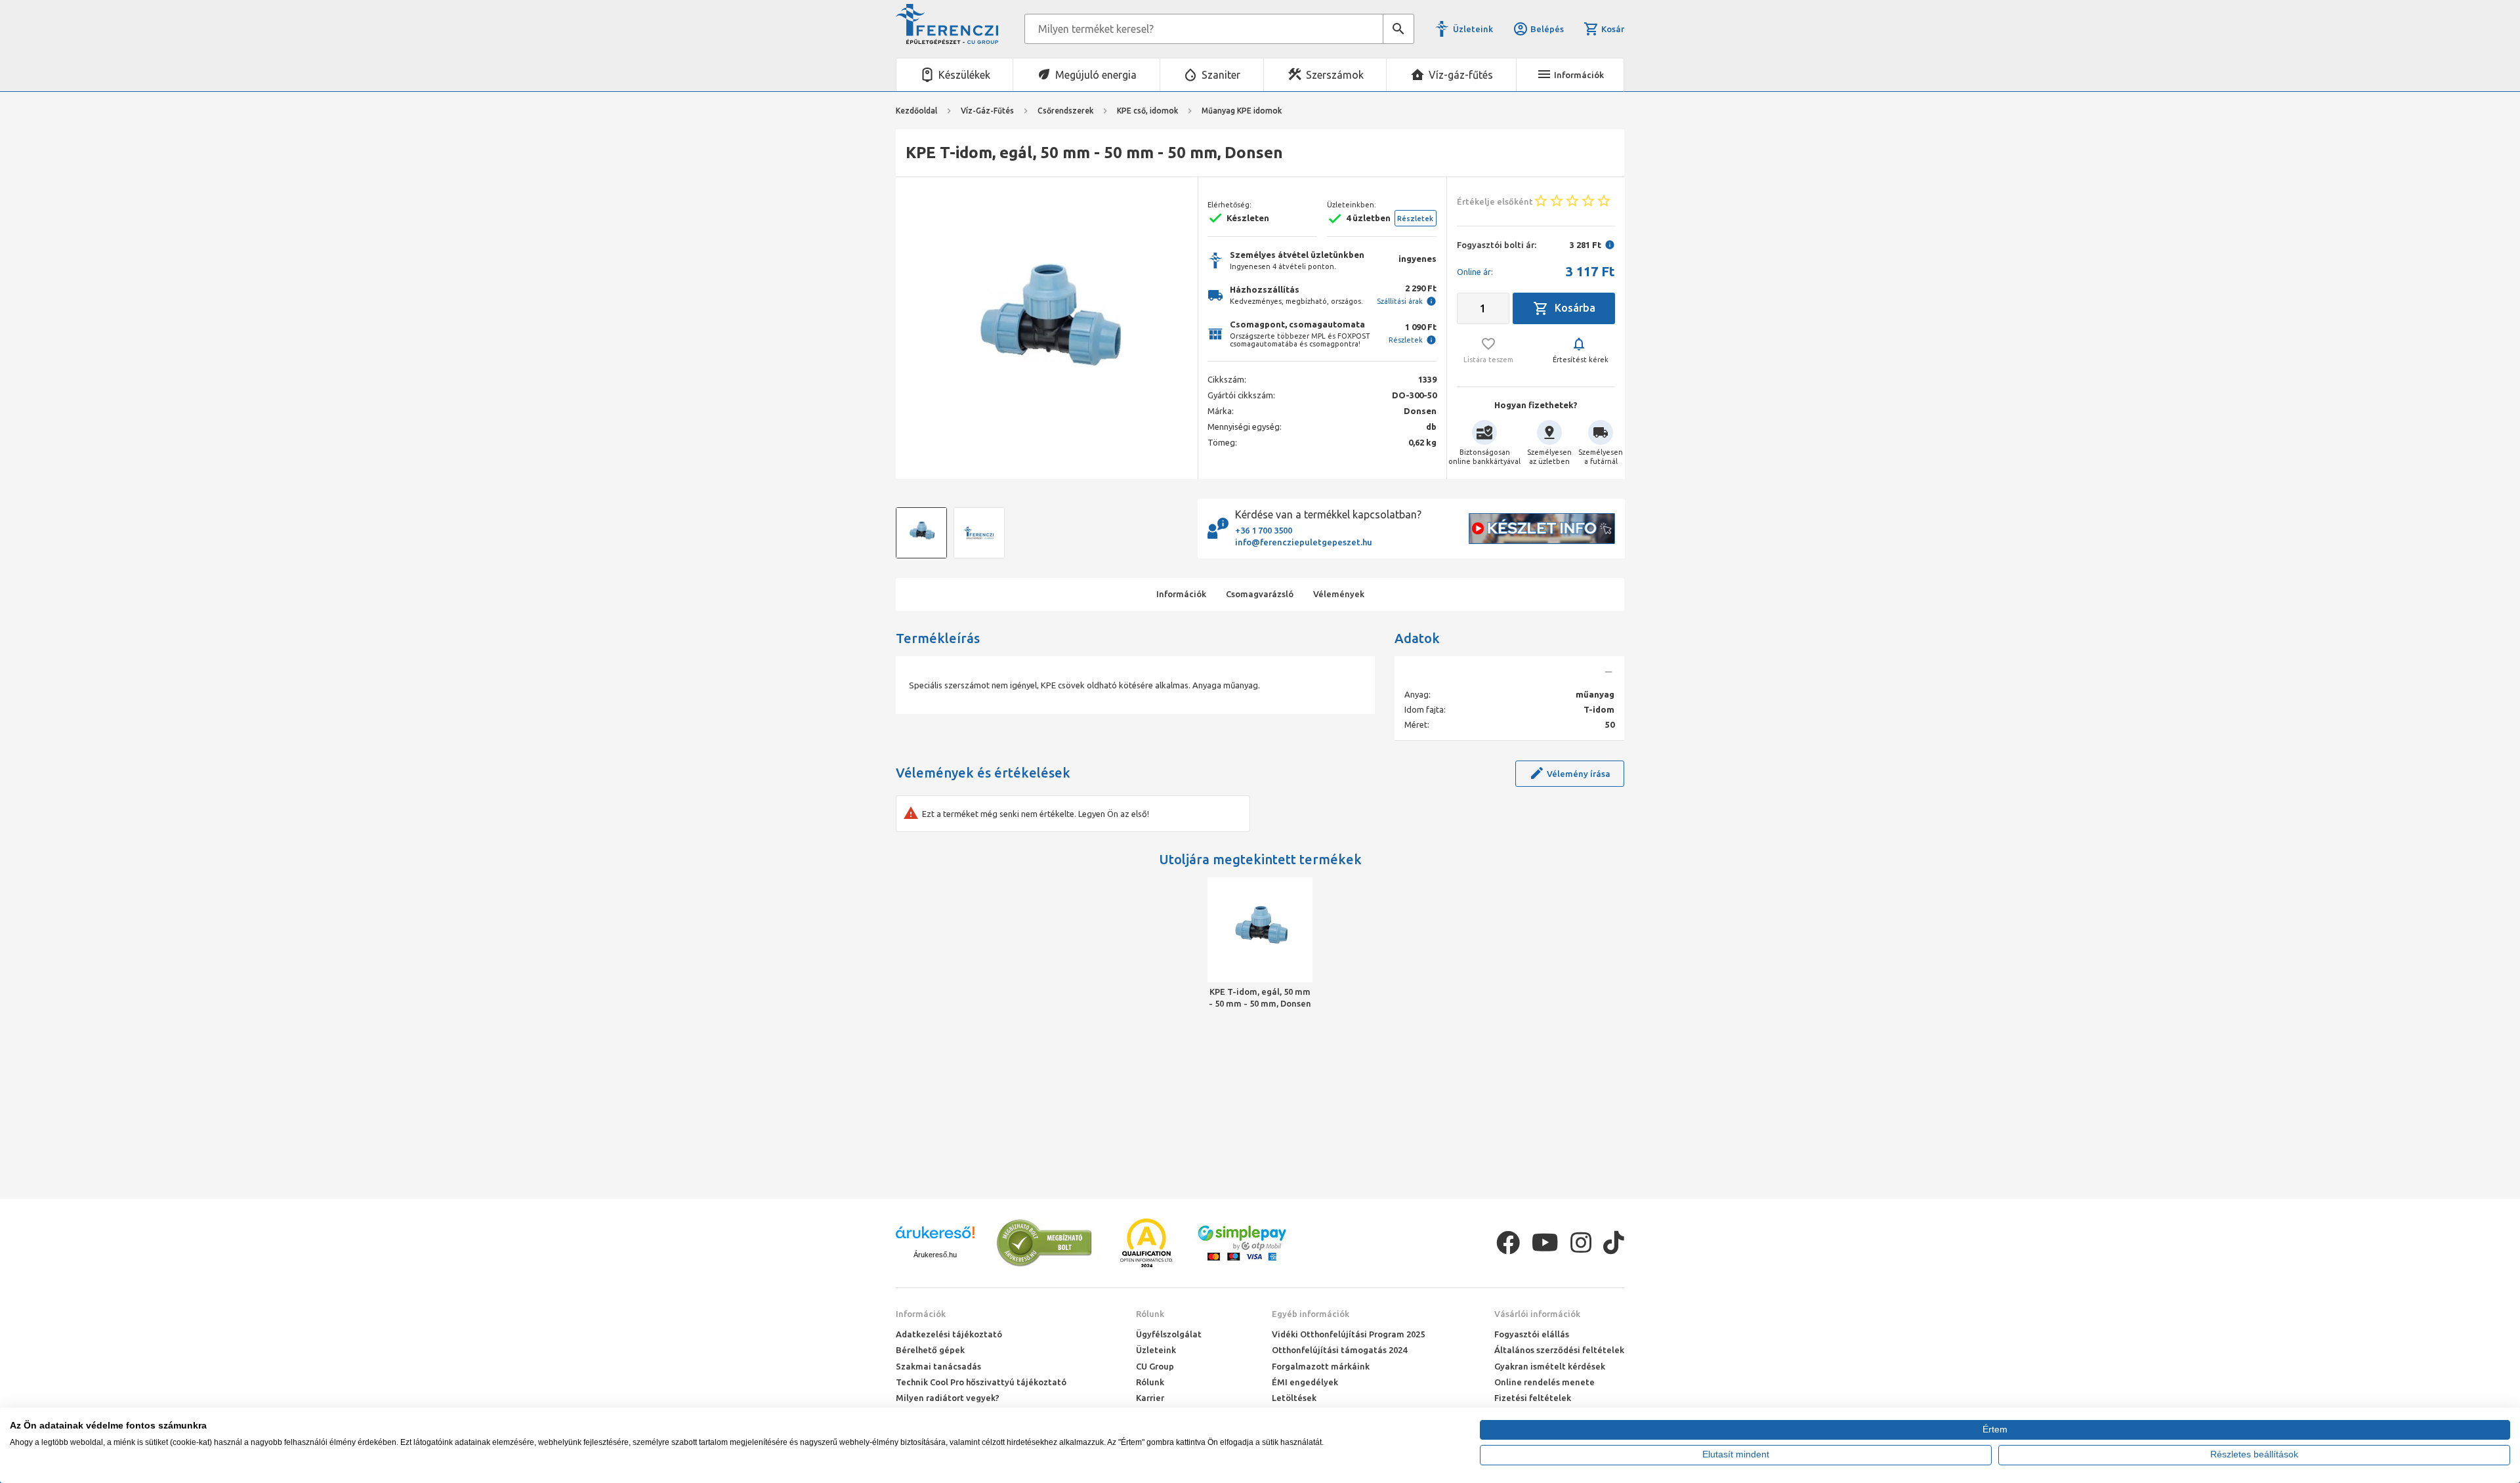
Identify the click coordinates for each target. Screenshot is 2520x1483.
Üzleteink (1473, 29)
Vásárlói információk (1537, 1314)
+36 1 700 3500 (1264, 530)
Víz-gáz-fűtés (1461, 75)
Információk (921, 1314)
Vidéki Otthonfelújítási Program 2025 (1348, 1334)
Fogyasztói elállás (1532, 1334)
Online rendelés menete (1544, 1382)
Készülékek (964, 75)
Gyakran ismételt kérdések (1550, 1366)
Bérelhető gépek (930, 1350)
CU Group (1155, 1366)
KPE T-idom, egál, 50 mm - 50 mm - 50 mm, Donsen (1260, 997)
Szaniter (1221, 75)
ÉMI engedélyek (1305, 1382)
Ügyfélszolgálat (1169, 1334)
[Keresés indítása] (1398, 29)
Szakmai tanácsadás (938, 1366)
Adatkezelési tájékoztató (949, 1334)
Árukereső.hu (935, 1255)
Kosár (1613, 29)
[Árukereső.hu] (935, 1237)
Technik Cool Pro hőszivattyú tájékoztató (981, 1382)
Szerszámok (1335, 75)
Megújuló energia (1096, 75)
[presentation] (915, 328)
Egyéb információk (1311, 1314)
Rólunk (1150, 1314)
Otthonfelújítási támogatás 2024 (1339, 1350)
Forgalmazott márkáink (1321, 1366)
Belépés (1547, 29)
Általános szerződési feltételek (1559, 1350)
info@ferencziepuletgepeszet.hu (1304, 542)
